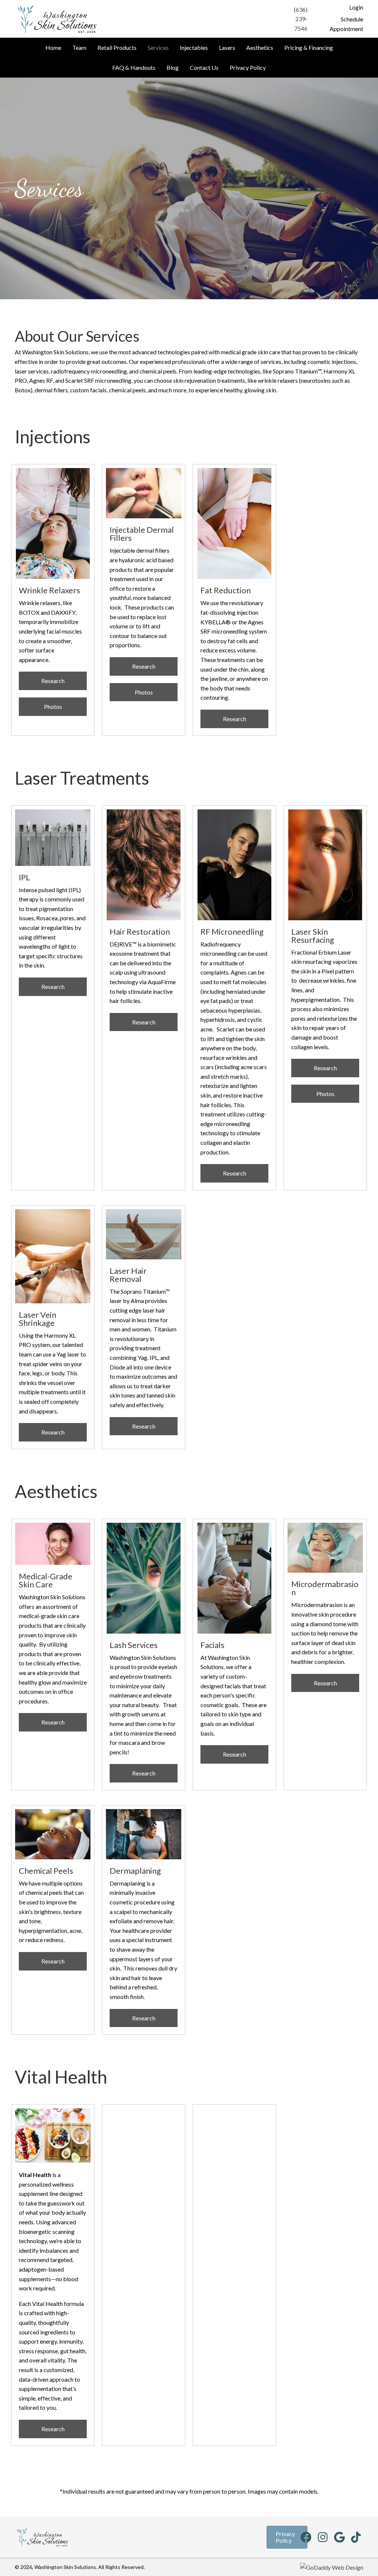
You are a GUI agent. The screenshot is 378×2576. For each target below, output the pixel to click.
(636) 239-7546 (301, 19)
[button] (356, 7)
